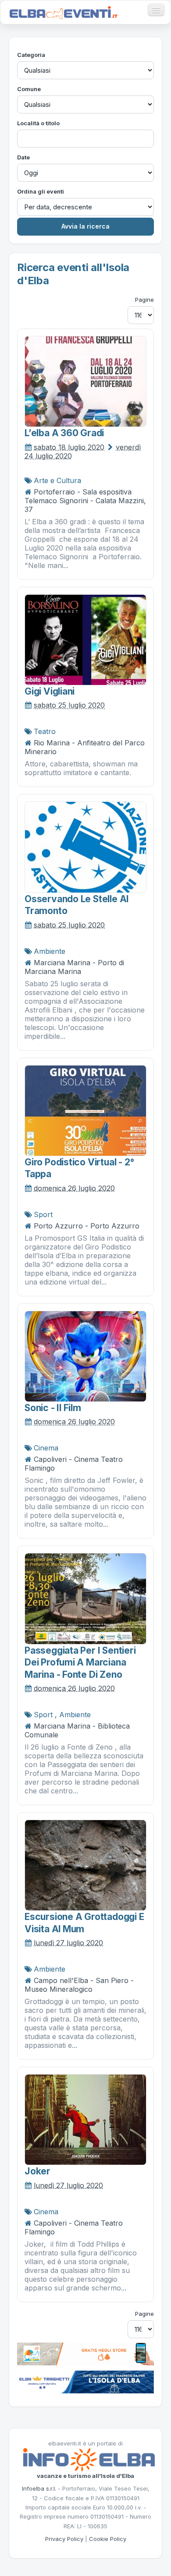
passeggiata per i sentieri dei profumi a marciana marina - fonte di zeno (80, 1662)
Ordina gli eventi (41, 191)
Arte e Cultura (57, 480)
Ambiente (50, 951)
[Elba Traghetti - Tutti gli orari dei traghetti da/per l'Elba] (85, 2381)
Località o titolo (38, 123)
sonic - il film (53, 1408)
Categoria (31, 55)
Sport (43, 1214)
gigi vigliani (50, 691)
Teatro (45, 731)
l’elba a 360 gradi (64, 433)
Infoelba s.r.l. (39, 2488)
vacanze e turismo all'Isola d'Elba (85, 2476)
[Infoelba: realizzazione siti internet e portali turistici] (89, 2459)
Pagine (144, 300)
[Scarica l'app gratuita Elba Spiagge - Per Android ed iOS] (85, 2353)
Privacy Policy (64, 2539)
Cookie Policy (108, 2539)
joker (37, 2171)
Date (23, 157)
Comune (29, 89)
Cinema (46, 1448)
